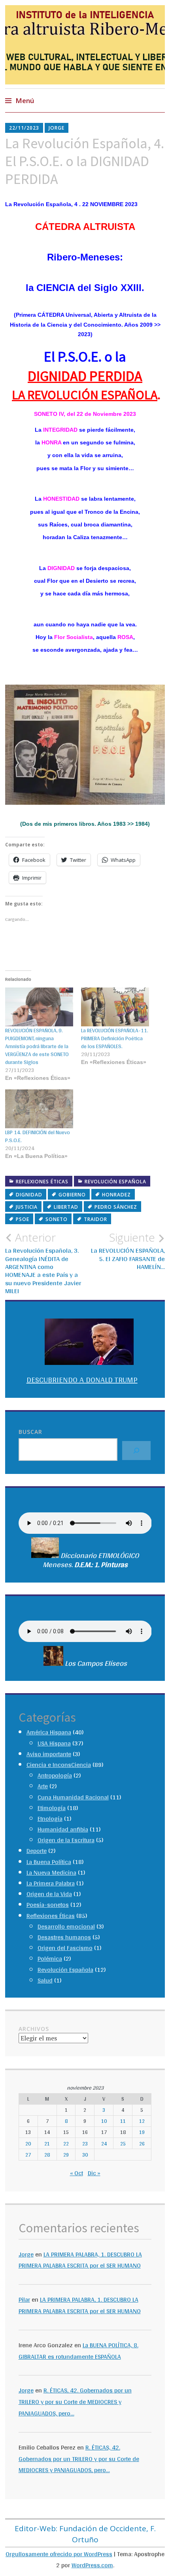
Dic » (94, 2173)
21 (47, 2143)
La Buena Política (49, 1862)
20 (28, 2143)
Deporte (37, 1851)
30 (85, 2155)
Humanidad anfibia (63, 1829)
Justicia (27, 1207)
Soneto (57, 1219)
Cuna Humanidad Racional (73, 1797)
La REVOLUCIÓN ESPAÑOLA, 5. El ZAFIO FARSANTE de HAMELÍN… (128, 1251)
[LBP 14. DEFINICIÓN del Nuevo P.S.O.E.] (39, 1109)
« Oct (76, 2173)
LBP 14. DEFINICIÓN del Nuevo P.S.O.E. (38, 1136)
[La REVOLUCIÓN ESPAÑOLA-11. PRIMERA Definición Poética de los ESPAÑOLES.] (115, 1007)
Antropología (55, 1775)
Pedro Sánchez (116, 1207)
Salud (45, 1980)
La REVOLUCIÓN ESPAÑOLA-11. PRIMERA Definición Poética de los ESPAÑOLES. (115, 1038)
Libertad (66, 1207)
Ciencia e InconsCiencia (59, 1765)
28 (47, 2155)
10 (104, 2121)
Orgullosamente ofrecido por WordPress (59, 2554)
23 (85, 2143)
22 (66, 2143)
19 (142, 2132)
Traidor (95, 1219)
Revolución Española (115, 1182)
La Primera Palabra (51, 1883)
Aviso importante (49, 1754)
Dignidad (29, 1195)
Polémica (50, 1959)
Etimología (52, 1808)
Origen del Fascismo (65, 1948)
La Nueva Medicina (51, 1873)
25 (123, 2143)
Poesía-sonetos (48, 1905)
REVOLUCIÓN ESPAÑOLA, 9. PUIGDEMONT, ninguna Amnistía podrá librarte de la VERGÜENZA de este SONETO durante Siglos (37, 1046)
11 (123, 2121)
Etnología (50, 1819)
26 (142, 2143)
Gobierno (72, 1195)
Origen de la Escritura (66, 1840)
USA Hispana (54, 1743)
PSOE (23, 1219)
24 (104, 2143)
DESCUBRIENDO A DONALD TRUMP (82, 1380)
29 (66, 2155)
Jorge (57, 128)
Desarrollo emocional (66, 1926)
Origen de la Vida (49, 1894)
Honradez (116, 1195)
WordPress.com (92, 2565)
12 (142, 2121)
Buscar (30, 1432)
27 (28, 2155)
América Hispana (49, 1732)
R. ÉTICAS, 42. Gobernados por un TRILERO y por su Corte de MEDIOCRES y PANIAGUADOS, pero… (75, 2402)
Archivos (34, 2029)
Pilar (24, 2299)
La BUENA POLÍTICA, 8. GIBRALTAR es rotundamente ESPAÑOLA (78, 2351)
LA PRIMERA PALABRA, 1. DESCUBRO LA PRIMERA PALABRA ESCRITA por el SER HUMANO (80, 2260)
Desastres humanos (64, 1937)
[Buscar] (136, 1451)
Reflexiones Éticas (42, 1182)
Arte (43, 1786)
